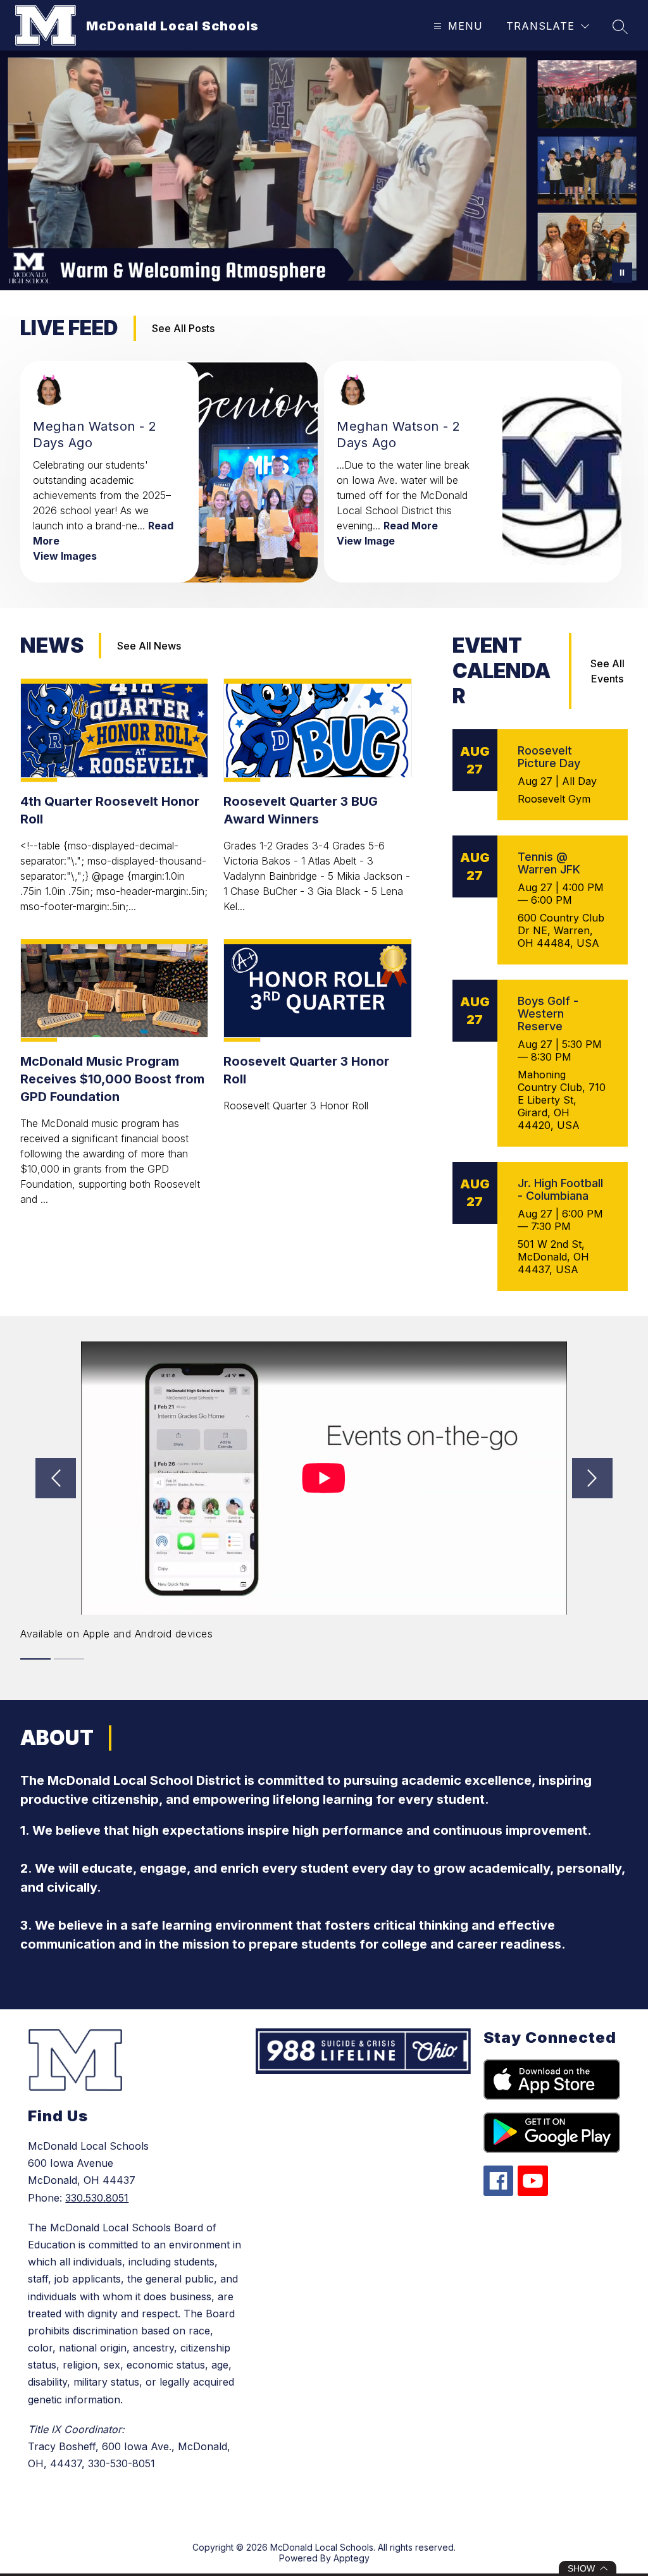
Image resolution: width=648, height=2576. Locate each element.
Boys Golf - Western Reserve (548, 1014)
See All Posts (183, 328)
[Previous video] (56, 1478)
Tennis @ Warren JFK (549, 863)
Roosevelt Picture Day (549, 757)
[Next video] (592, 1478)
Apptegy (352, 2558)
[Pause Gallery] (622, 273)
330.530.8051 (97, 2198)
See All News (149, 646)
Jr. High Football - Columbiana (560, 1189)
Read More (411, 526)
